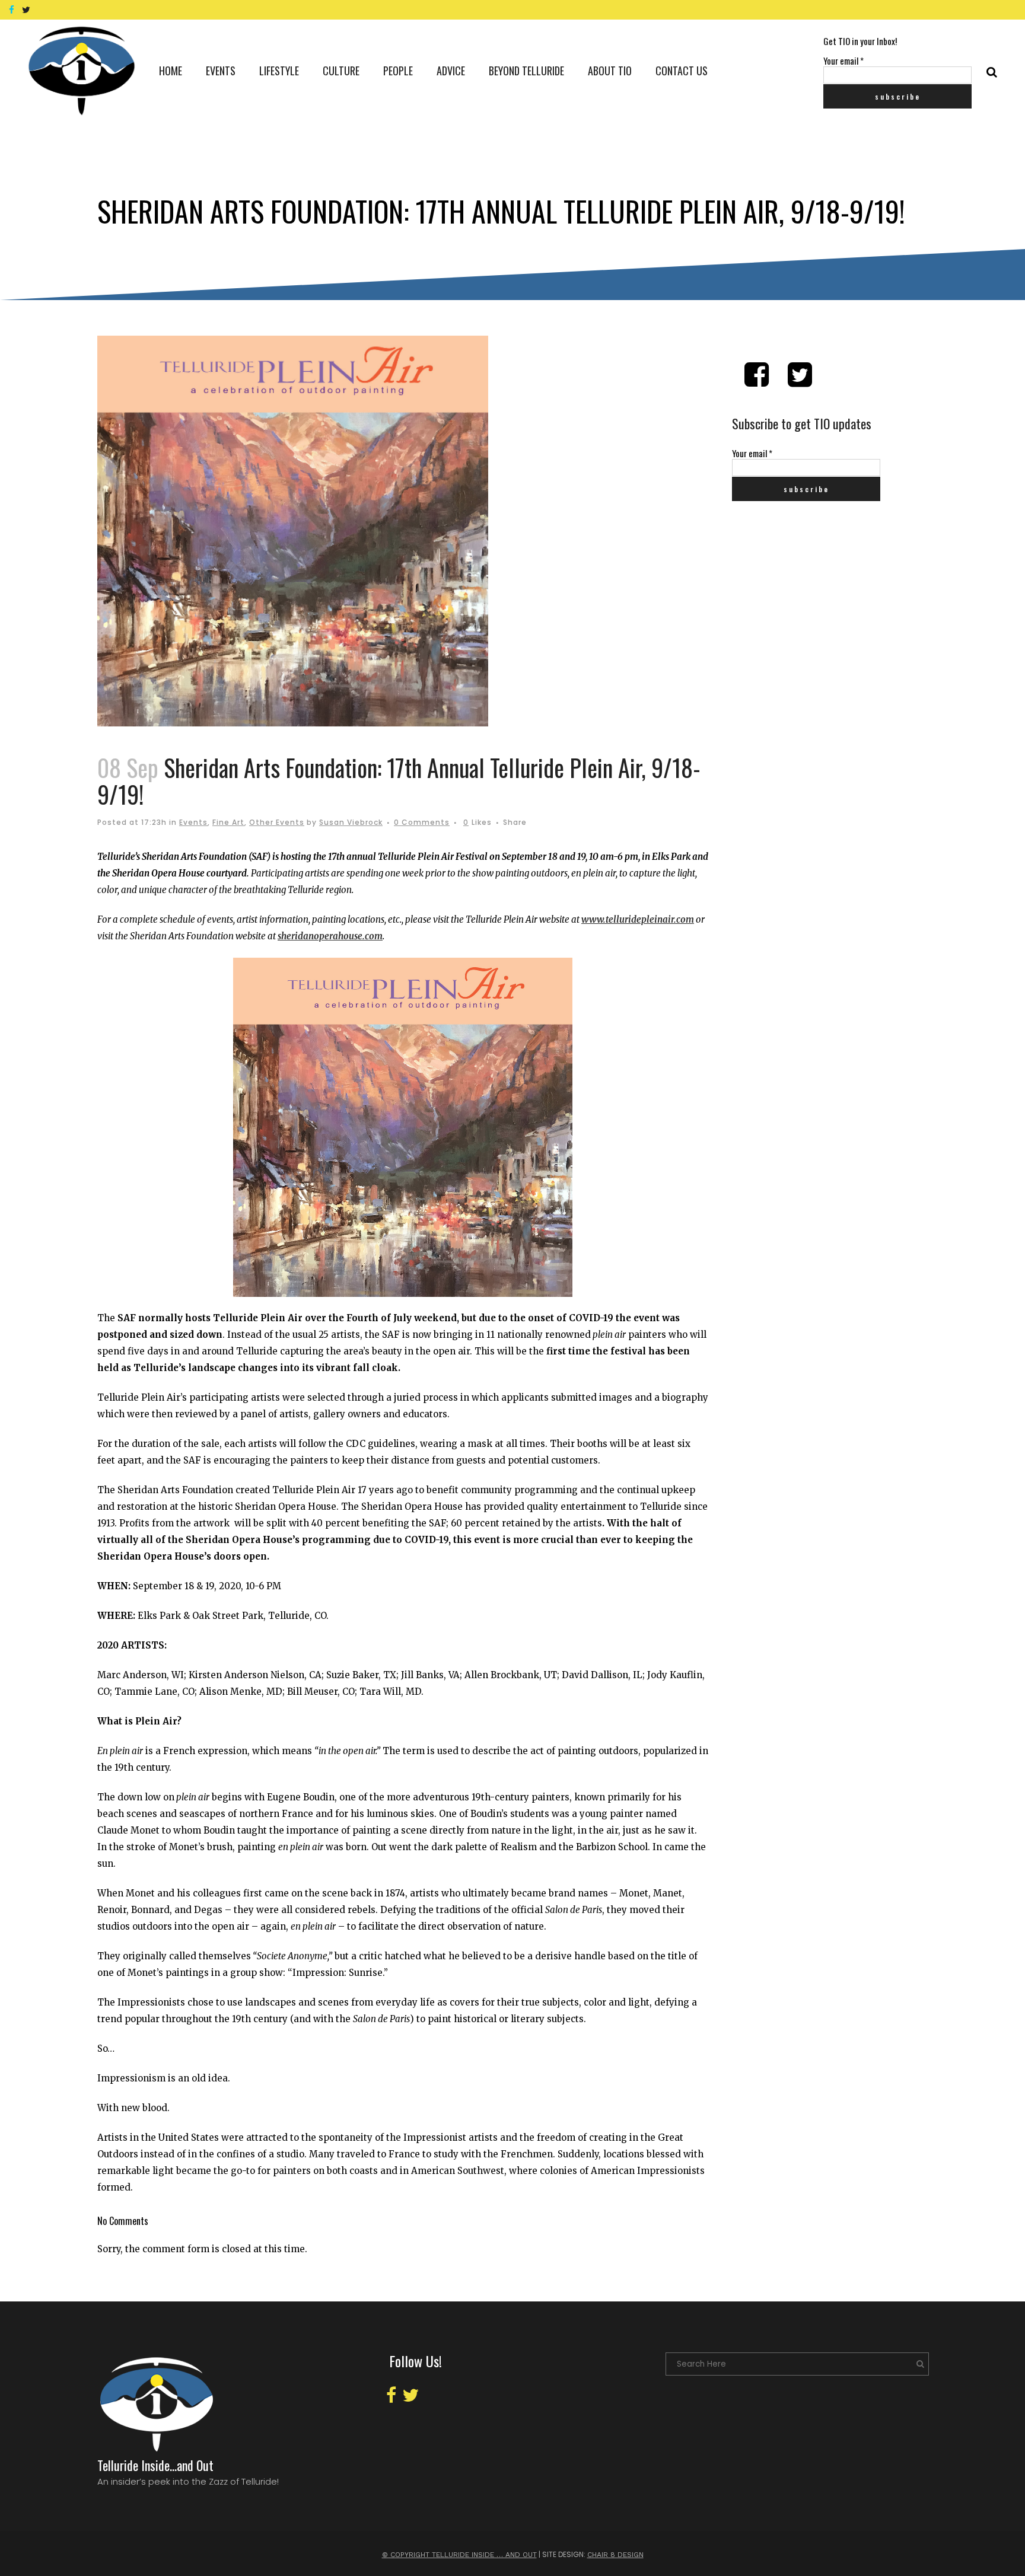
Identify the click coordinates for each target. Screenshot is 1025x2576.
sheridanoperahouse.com (330, 936)
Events (193, 822)
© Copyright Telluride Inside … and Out (459, 2555)
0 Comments (422, 822)
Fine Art (228, 822)
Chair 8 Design (615, 2555)
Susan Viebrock (351, 822)
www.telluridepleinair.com (638, 919)
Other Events (277, 822)
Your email (843, 60)
